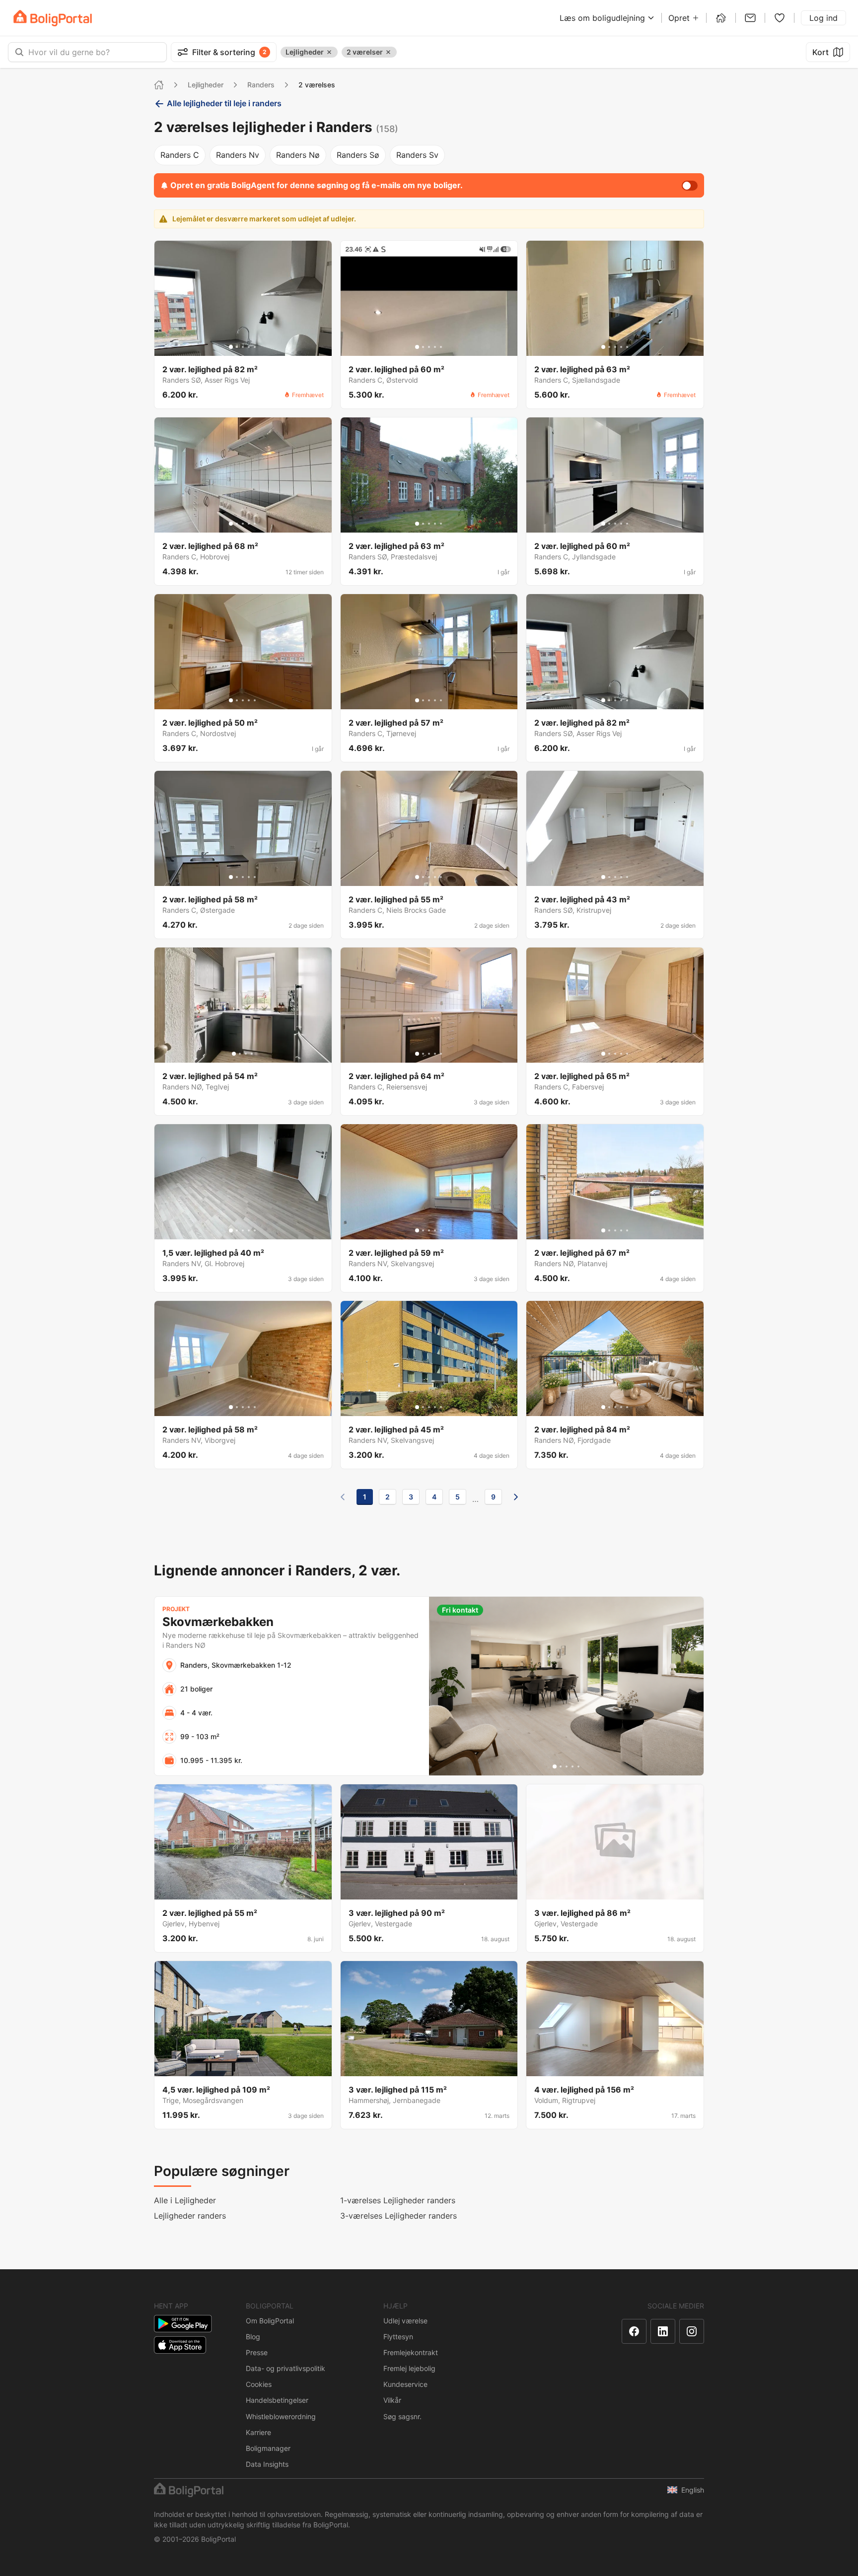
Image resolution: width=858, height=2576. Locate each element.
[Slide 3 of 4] (246, 1054)
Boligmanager (268, 2448)
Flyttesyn (398, 2337)
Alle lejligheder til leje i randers (224, 103)
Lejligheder (206, 85)
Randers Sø (358, 155)
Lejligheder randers (190, 2216)
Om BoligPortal (270, 2321)
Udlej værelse (405, 2321)
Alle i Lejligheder (185, 2200)
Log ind (823, 18)
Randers (261, 85)
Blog (253, 2337)
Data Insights (267, 2464)
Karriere (258, 2432)
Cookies (259, 2384)
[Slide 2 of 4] (240, 1054)
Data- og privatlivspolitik (286, 2368)
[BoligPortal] (53, 18)
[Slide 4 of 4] (252, 1054)
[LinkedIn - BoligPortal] (663, 2331)
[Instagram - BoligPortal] (692, 2331)
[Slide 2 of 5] (237, 347)
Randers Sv (417, 155)
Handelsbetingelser (277, 2400)
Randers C (180, 155)
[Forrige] (343, 1497)
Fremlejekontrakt (411, 2352)
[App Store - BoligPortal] (180, 2345)
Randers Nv (238, 155)
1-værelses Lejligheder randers (398, 2200)
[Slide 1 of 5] (231, 347)
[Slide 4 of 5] (249, 347)
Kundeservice (405, 2384)
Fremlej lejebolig (409, 2368)
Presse (257, 2352)
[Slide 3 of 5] (243, 347)
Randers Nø (298, 155)
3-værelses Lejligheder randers (398, 2216)
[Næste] (516, 1497)
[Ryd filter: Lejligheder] (329, 52)
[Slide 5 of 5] (255, 347)
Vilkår (392, 2400)
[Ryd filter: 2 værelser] (388, 52)
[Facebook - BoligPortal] (634, 2331)
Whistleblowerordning (281, 2416)
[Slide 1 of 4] (234, 1054)
